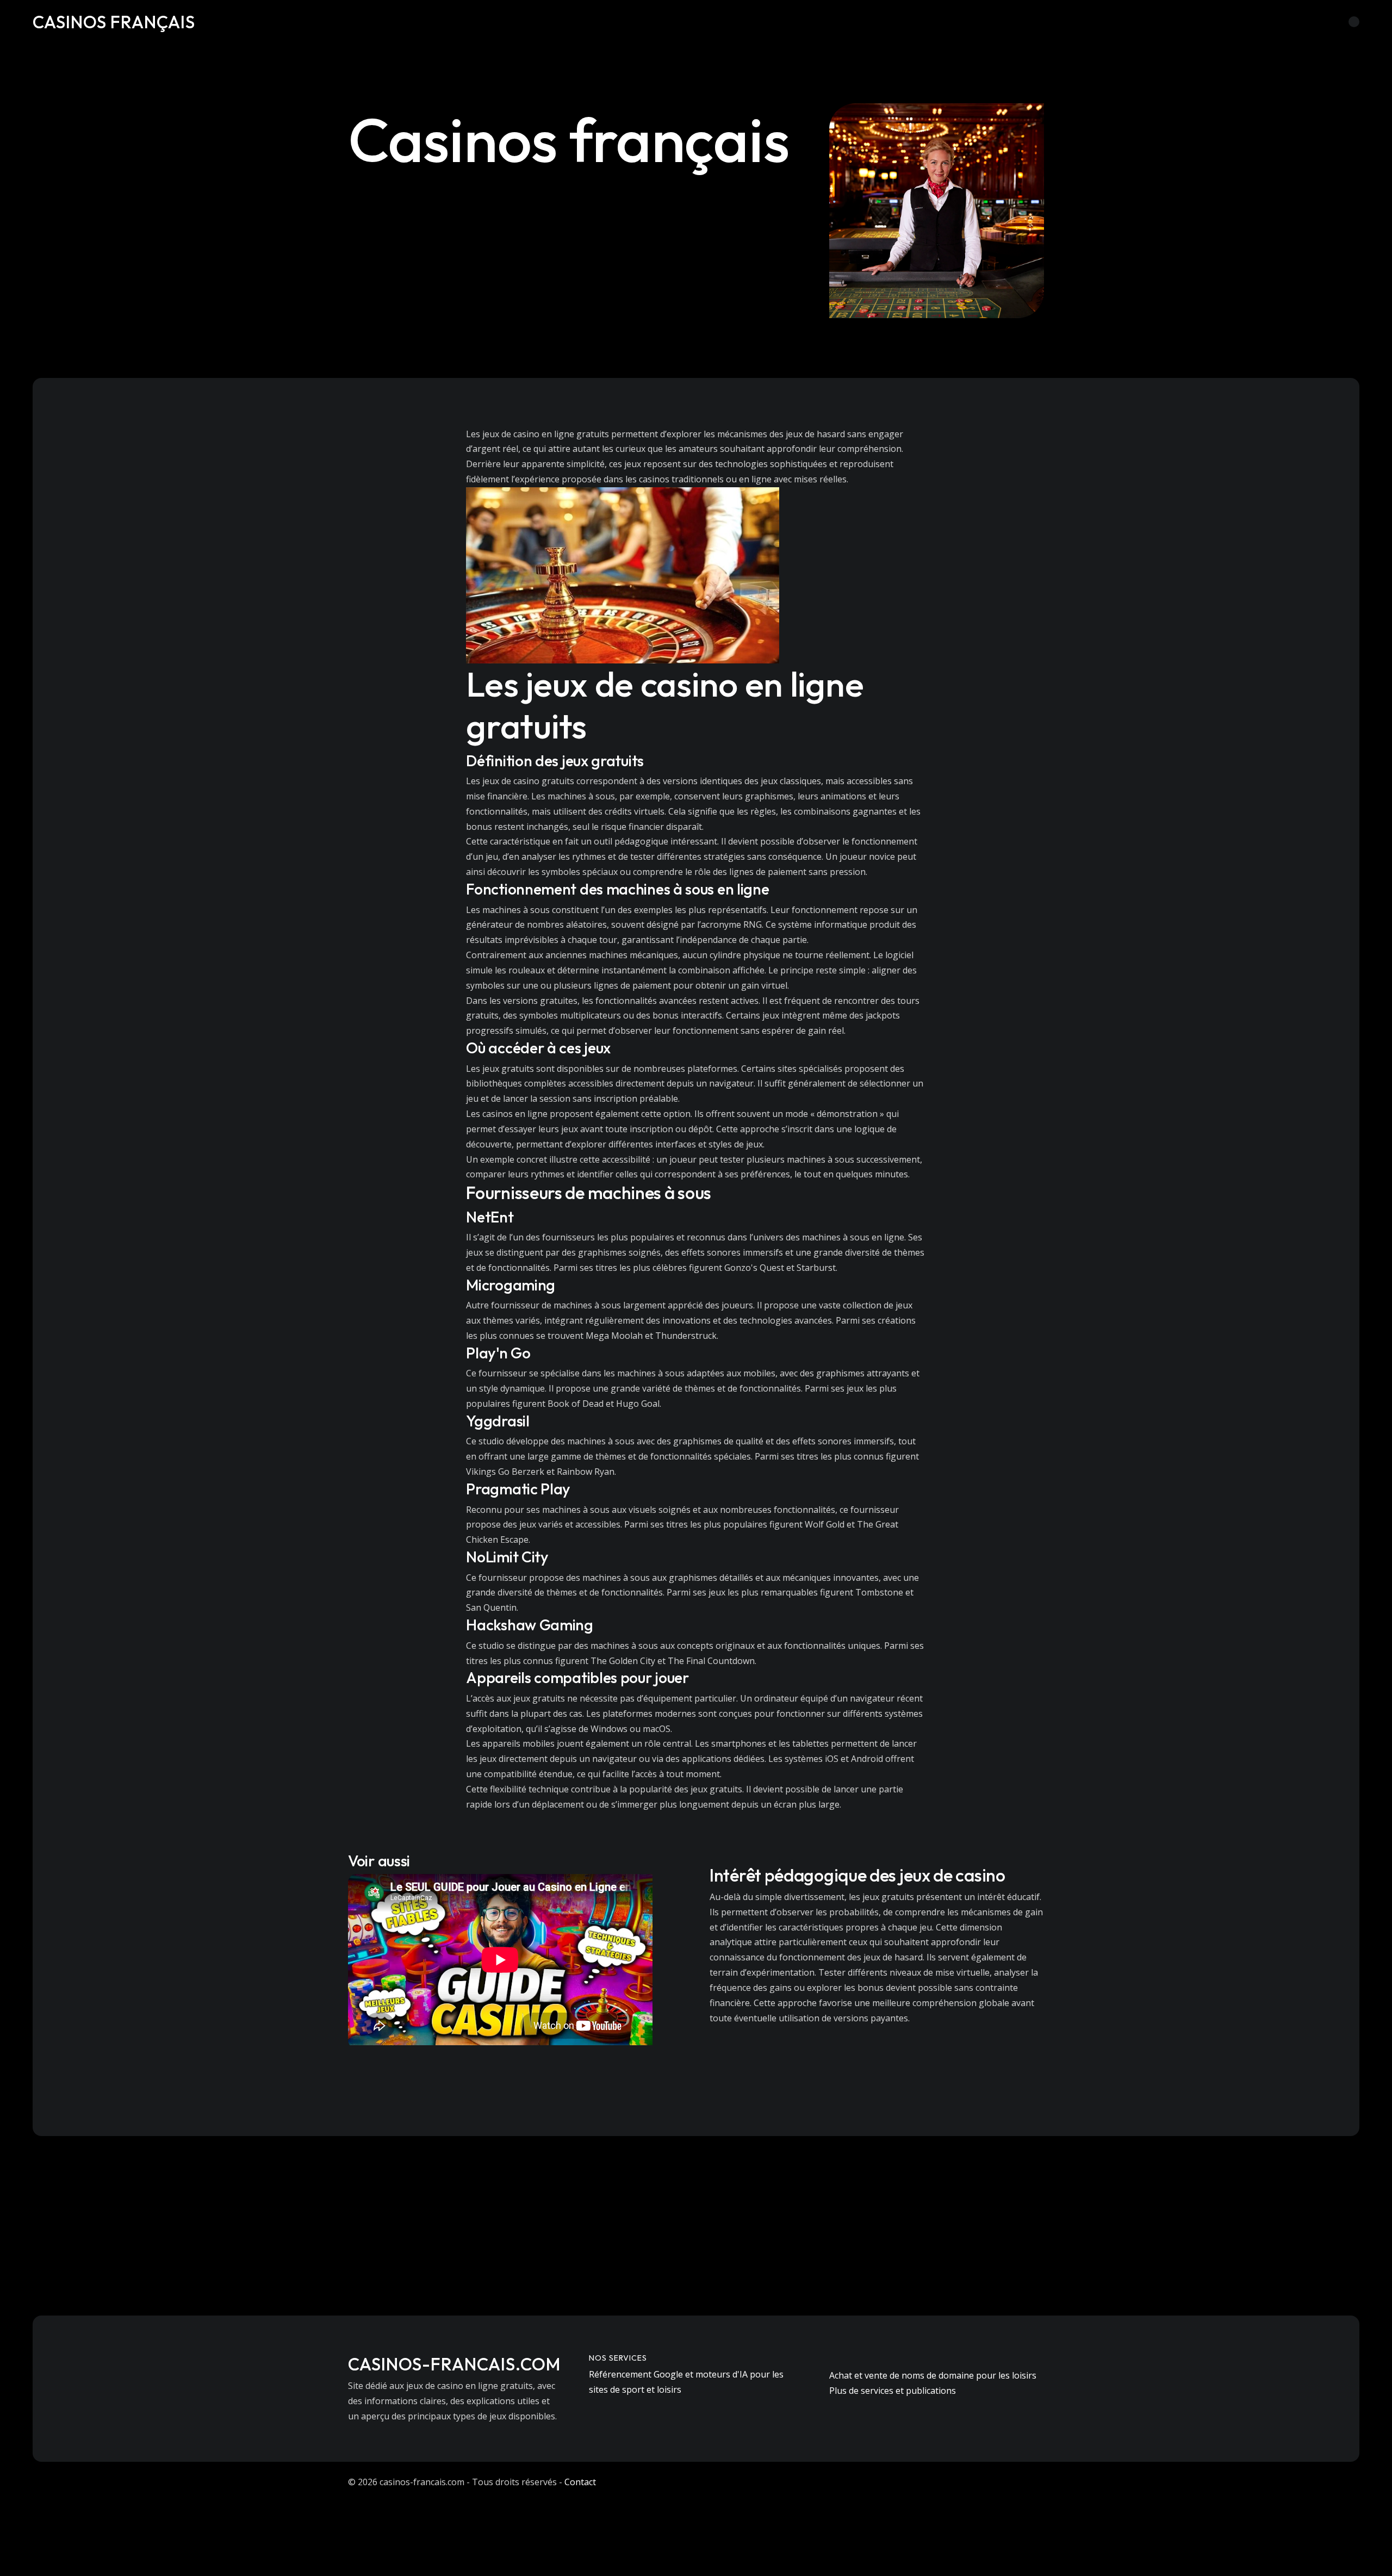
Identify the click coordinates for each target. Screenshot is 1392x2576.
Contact (580, 2482)
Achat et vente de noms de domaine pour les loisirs (933, 2375)
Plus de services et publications (893, 2391)
